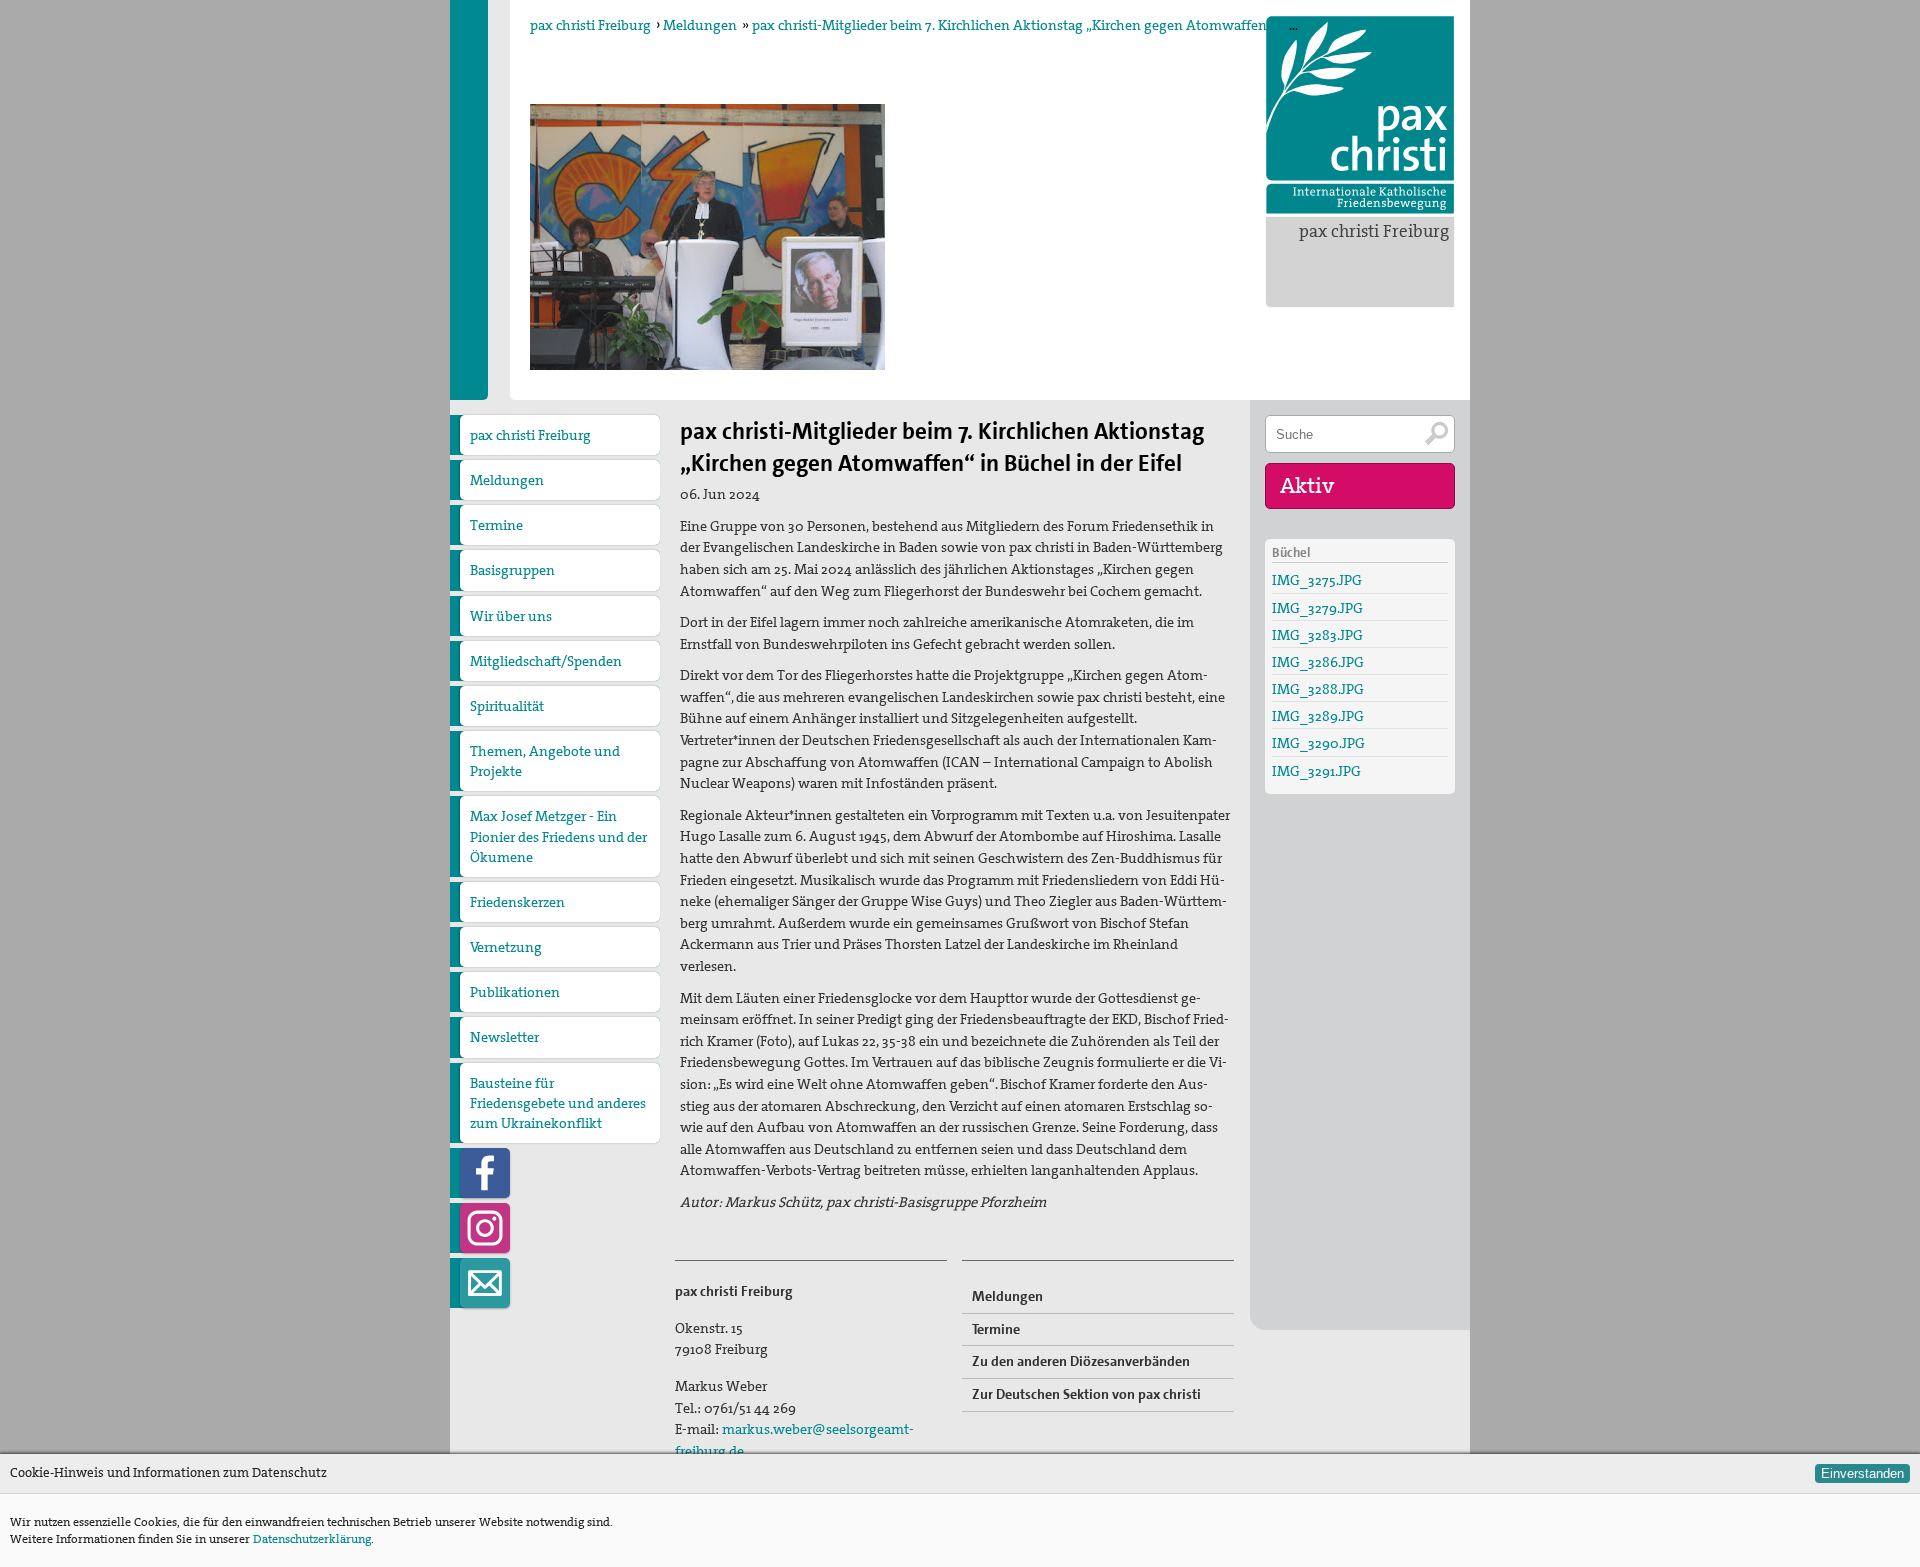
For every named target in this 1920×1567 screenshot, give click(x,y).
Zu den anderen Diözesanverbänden (1081, 1361)
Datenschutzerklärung (312, 1539)
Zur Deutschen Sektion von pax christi (1086, 1394)
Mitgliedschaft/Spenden (546, 661)
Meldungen (700, 25)
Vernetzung (506, 947)
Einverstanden (1862, 1473)
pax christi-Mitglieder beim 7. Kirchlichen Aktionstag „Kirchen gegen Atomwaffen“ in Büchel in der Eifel (1078, 25)
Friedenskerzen (517, 902)
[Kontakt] (485, 1283)
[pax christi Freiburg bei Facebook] (485, 1173)
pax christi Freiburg (1374, 231)
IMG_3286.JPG (1318, 662)
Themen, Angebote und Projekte (545, 761)
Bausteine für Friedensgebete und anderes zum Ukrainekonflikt (558, 1103)
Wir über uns (511, 616)
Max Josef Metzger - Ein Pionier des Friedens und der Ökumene (558, 836)
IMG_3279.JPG (1317, 608)
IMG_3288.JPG (1318, 689)
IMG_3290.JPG (1318, 743)
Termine (496, 525)
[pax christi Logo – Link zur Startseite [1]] (1360, 115)
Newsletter (504, 1037)
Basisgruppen (512, 570)
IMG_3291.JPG (1316, 771)
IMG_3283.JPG (1317, 635)
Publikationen (515, 992)
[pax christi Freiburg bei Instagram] (485, 1228)
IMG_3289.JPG (1318, 716)
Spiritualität (507, 706)
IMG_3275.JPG (1317, 580)
